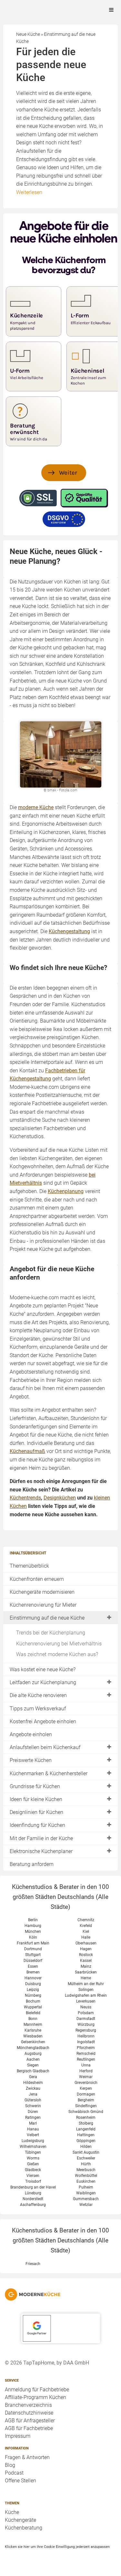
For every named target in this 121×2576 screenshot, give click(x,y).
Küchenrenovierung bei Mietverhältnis (59, 1644)
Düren (33, 2112)
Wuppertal (33, 2007)
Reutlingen (86, 2059)
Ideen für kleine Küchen (36, 1799)
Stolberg (86, 2123)
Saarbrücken (86, 1972)
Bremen (33, 1972)
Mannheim (33, 2025)
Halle (86, 1937)
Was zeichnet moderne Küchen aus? (57, 1654)
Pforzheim (86, 2048)
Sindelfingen (86, 2106)
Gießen (33, 2164)
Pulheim (86, 2187)
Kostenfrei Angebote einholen (43, 1721)
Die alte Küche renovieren (38, 1695)
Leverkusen (86, 2001)
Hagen (86, 1949)
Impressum (18, 2436)
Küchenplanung (66, 1191)
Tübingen (33, 2152)
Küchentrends (25, 1498)
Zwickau (33, 2088)
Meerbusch (86, 2170)
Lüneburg (33, 2193)
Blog (10, 2465)
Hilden (86, 2147)
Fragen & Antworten (27, 2457)
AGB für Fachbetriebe (29, 2428)
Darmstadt (86, 2019)
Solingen (86, 1990)
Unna (86, 2065)
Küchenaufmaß (27, 1451)
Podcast (14, 2473)
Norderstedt (33, 2199)
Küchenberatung (24, 2528)
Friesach (33, 2264)
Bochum (33, 2001)
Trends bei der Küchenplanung (51, 1633)
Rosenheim (86, 2117)
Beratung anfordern (32, 1864)
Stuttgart (33, 1955)
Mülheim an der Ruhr (86, 1984)
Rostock (86, 1955)
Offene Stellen (20, 2481)
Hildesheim (33, 2083)
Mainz (86, 1966)
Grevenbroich (86, 2083)
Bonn (33, 2019)
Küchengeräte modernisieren (42, 1592)
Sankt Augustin (86, 2152)
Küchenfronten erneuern (37, 1579)
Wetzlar (86, 2205)
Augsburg (33, 2054)
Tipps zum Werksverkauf (38, 1709)
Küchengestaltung (69, 931)
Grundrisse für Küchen (35, 1786)
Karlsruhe (33, 2030)
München (33, 1932)
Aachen (33, 2059)
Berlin (33, 1920)
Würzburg (86, 2025)
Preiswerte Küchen (31, 1760)
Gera (33, 2077)
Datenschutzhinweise (29, 2413)
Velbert (33, 2135)
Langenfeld (86, 2129)
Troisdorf (33, 2181)
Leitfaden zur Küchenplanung (43, 1682)
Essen (33, 1966)
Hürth (86, 2164)
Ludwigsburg (33, 2141)
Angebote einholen (31, 1734)
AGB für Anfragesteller (30, 2421)
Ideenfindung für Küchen (37, 1825)
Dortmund (33, 1949)
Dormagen (86, 2094)
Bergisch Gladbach (33, 2071)
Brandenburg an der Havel (33, 2187)
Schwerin (33, 2106)
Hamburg (33, 1926)
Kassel (86, 1961)
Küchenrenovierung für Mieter (43, 1605)
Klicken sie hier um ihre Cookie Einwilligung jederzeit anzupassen (57, 2547)
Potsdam (86, 2013)
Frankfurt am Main (33, 1943)
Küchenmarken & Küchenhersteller (49, 1773)
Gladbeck (33, 2170)
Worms (33, 2158)
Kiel (86, 1932)
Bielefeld (33, 2013)
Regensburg (86, 2030)
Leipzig (33, 1990)
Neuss (86, 2007)
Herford (86, 2071)
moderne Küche (36, 807)
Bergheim (86, 2100)
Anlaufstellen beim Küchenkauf (45, 1747)
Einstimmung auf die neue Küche (47, 1618)
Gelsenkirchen (33, 2042)
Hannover (33, 1978)
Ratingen (33, 2117)
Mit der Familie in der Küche (41, 1838)
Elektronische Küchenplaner (41, 1851)
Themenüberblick (29, 1566)
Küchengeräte (20, 2520)
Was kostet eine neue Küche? (43, 1669)
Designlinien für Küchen (36, 1812)
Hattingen (86, 2135)
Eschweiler (86, 2158)
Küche (12, 2512)
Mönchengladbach (33, 2048)
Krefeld (86, 1926)
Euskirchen (86, 2181)
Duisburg (33, 1984)
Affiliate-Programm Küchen (35, 2397)
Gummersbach (86, 2199)
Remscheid (86, 2054)
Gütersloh (33, 2100)
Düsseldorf (33, 1961)
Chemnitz (86, 1920)
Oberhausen (86, 1943)
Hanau (33, 2129)
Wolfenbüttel (86, 2176)
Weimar (86, 2077)
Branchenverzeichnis (28, 2405)
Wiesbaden (33, 2036)
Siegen (33, 2065)
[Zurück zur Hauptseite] (60, 2294)
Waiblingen (86, 2193)
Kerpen (86, 2088)
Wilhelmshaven (33, 2147)
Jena (33, 2094)
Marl (33, 2123)
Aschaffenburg (33, 2205)
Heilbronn (86, 2036)
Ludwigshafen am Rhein (86, 1995)
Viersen (33, 2176)
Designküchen (60, 1498)
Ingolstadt (86, 2042)
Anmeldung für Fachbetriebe (37, 2390)
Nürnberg (33, 1995)
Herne (86, 1978)
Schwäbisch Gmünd (86, 2112)
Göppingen (86, 2141)
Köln (33, 1937)
